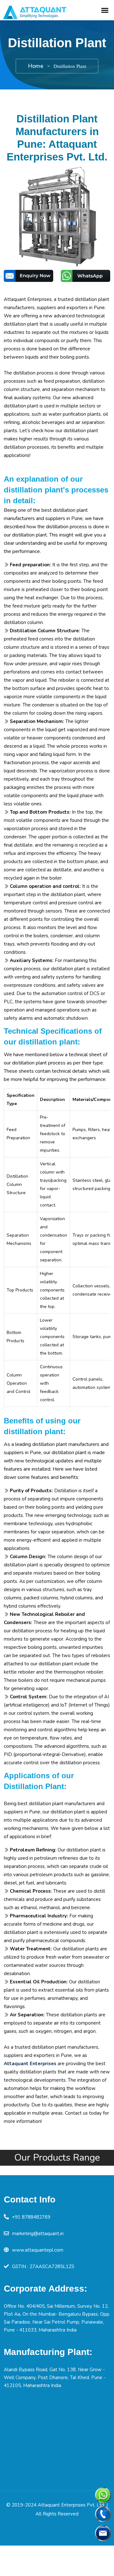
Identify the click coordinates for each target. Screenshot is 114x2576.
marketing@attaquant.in (38, 2234)
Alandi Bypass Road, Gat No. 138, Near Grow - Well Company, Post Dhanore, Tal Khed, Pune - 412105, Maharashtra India (55, 2378)
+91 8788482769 (31, 2217)
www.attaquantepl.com (38, 2250)
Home (36, 66)
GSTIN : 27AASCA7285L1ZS (43, 2267)
